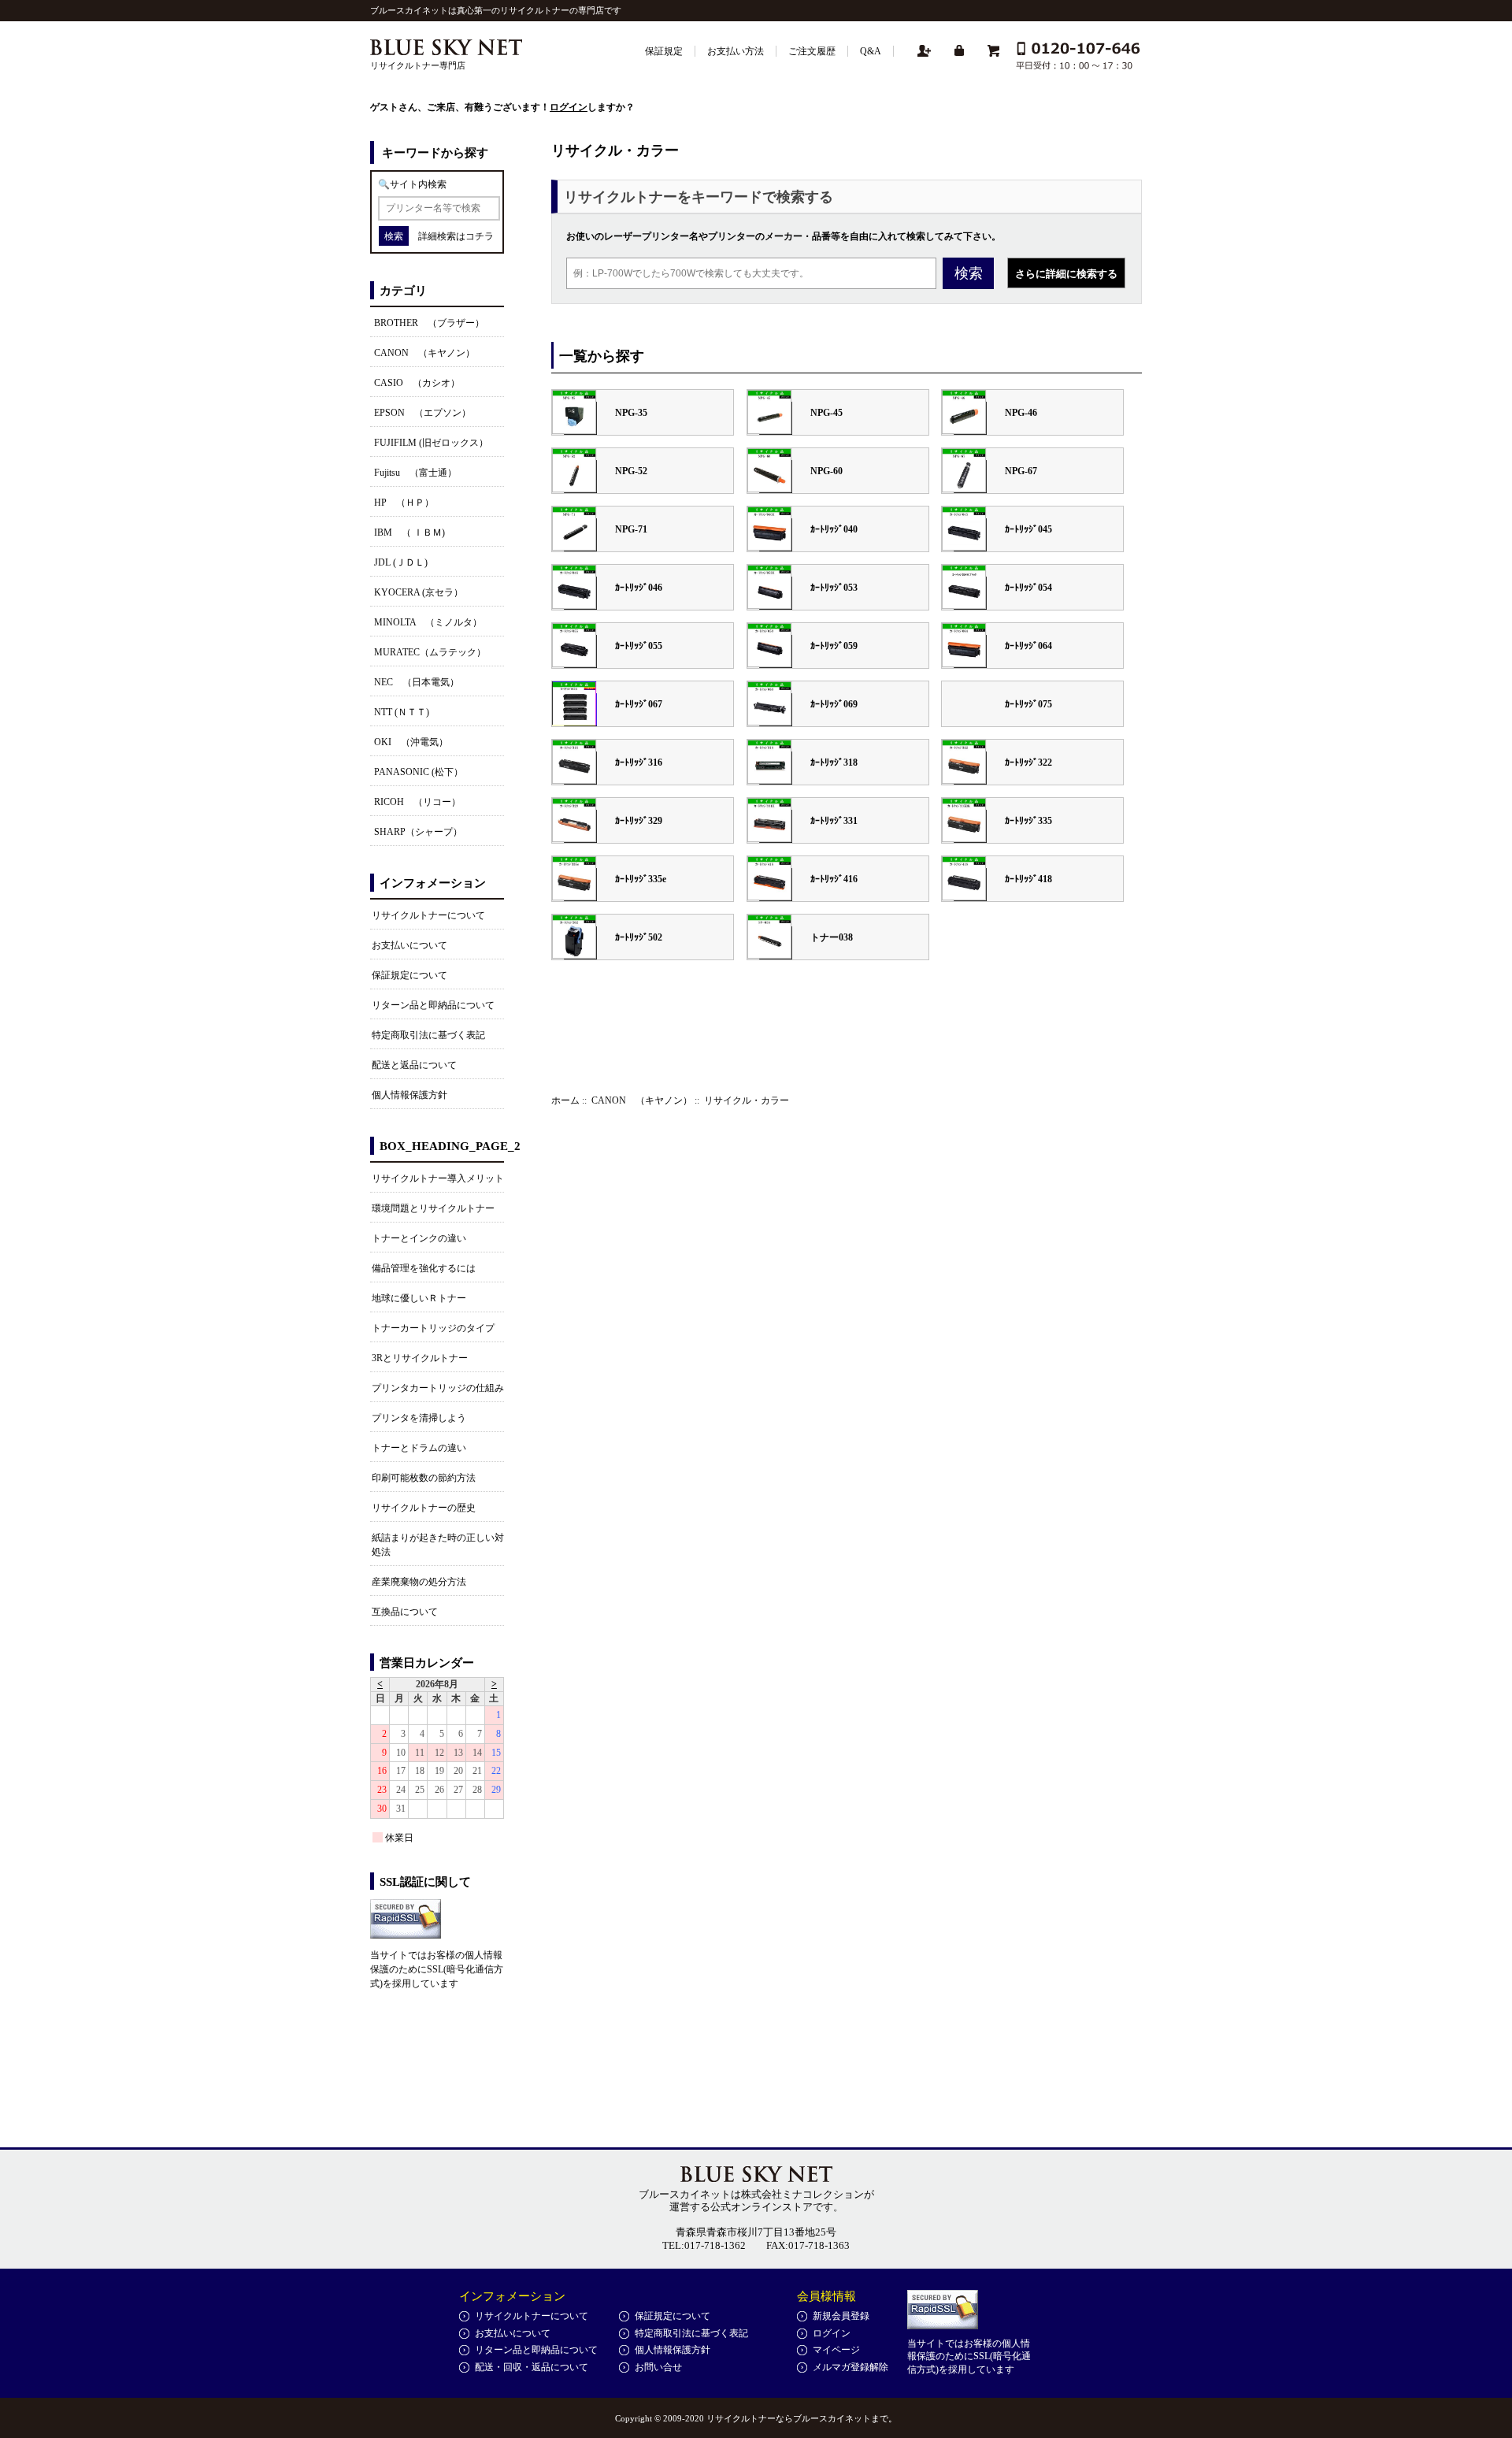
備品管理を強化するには (424, 1268)
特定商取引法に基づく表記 (428, 1035)
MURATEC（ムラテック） (430, 652)
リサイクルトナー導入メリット (438, 1178)
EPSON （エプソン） (422, 413)
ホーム (565, 1100)
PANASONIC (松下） (419, 772)
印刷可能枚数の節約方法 (424, 1478)
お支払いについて (409, 945)
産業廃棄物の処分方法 (419, 1582)
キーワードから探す (435, 153)
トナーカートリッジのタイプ (433, 1328)
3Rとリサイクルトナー (420, 1358)
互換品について (405, 1612)
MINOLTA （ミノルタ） (428, 622)
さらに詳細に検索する (1066, 274)
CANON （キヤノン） (642, 1100)
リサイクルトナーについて (428, 915)
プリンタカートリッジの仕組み (438, 1388)
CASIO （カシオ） (417, 383)
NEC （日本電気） (417, 682)
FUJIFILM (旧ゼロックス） (431, 443)
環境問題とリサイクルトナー (433, 1208)
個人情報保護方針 (409, 1095)
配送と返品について (414, 1065)
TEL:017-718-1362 (704, 2245)
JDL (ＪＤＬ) (401, 562)
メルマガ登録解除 (850, 2367)
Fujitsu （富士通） (415, 473)
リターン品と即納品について (433, 1005)
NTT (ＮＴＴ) (402, 712)
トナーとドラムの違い (419, 1448)
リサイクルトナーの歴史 (424, 1508)
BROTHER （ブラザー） (429, 323)
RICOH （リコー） (417, 802)
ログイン (569, 107)
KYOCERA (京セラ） (419, 592)
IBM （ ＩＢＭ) (409, 533)
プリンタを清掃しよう (419, 1418)
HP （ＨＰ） (404, 503)
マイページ (836, 2350)
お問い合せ (658, 2367)
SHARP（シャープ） (418, 832)
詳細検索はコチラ (456, 236)
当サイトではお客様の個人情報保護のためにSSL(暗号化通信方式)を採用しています (437, 1969)
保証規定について (409, 975)
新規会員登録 (841, 2316)
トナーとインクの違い (419, 1238)
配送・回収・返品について (532, 2367)
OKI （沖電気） (411, 742)
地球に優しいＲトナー (419, 1298)
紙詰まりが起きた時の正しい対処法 (438, 1545)
